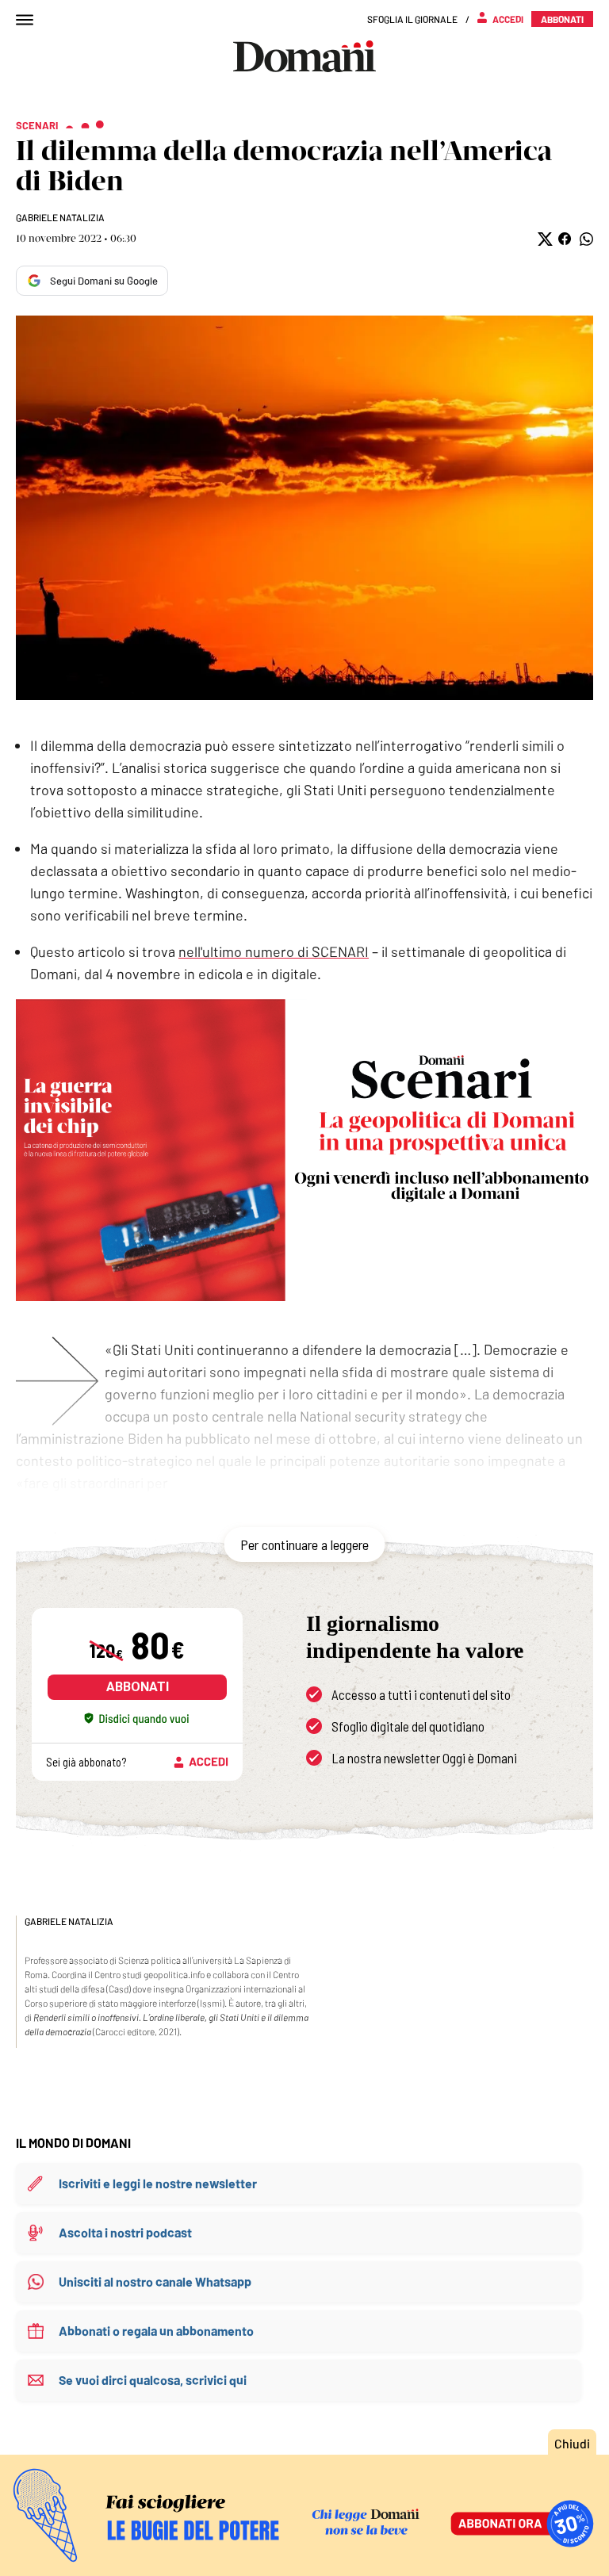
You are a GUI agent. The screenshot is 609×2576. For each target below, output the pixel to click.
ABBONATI (138, 1687)
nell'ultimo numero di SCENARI (274, 951)
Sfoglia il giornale (412, 19)
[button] (544, 239)
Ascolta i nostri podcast (125, 2232)
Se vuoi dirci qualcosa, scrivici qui (153, 2380)
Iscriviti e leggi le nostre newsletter (158, 2183)
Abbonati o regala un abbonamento (156, 2331)
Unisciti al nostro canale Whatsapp (155, 2281)
